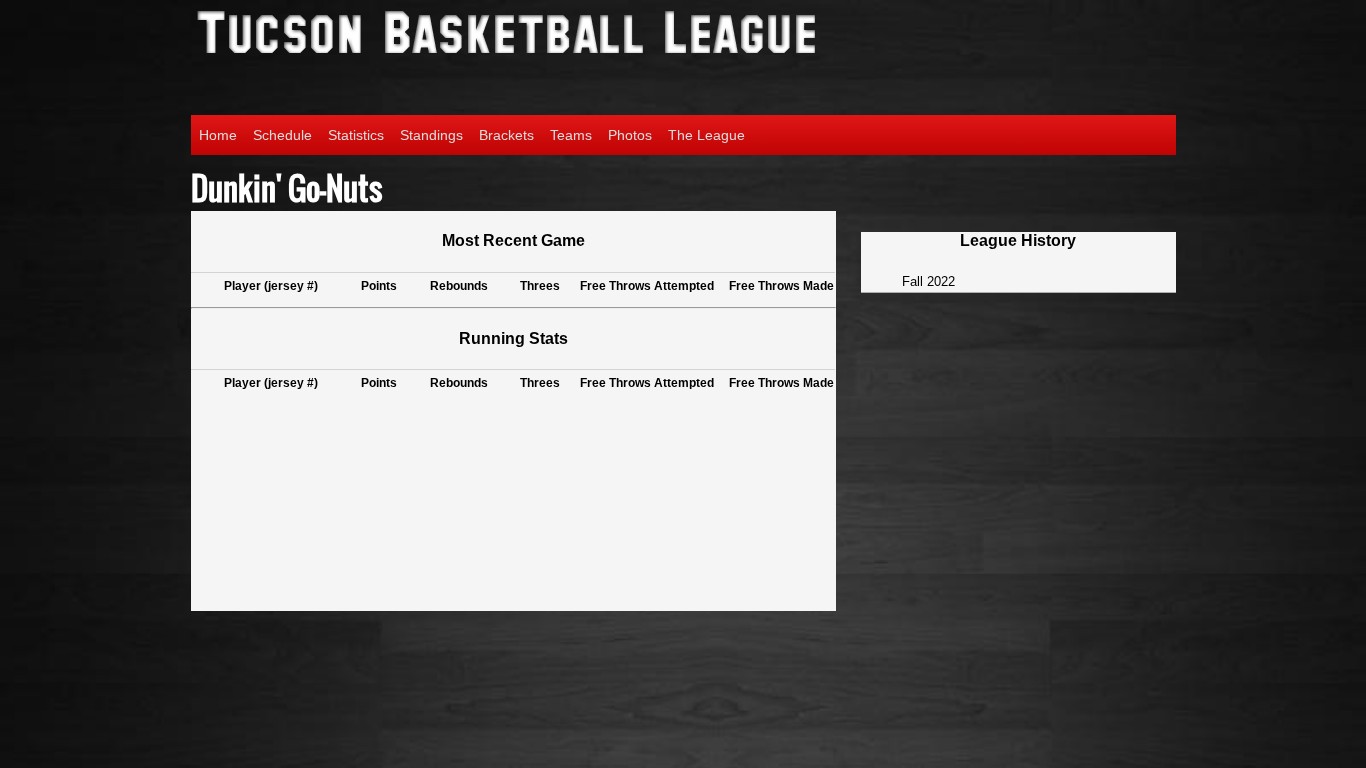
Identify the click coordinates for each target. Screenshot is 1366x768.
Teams (571, 135)
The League (706, 135)
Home (218, 135)
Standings (431, 135)
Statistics (356, 135)
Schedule (282, 135)
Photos (630, 135)
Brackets (506, 135)
